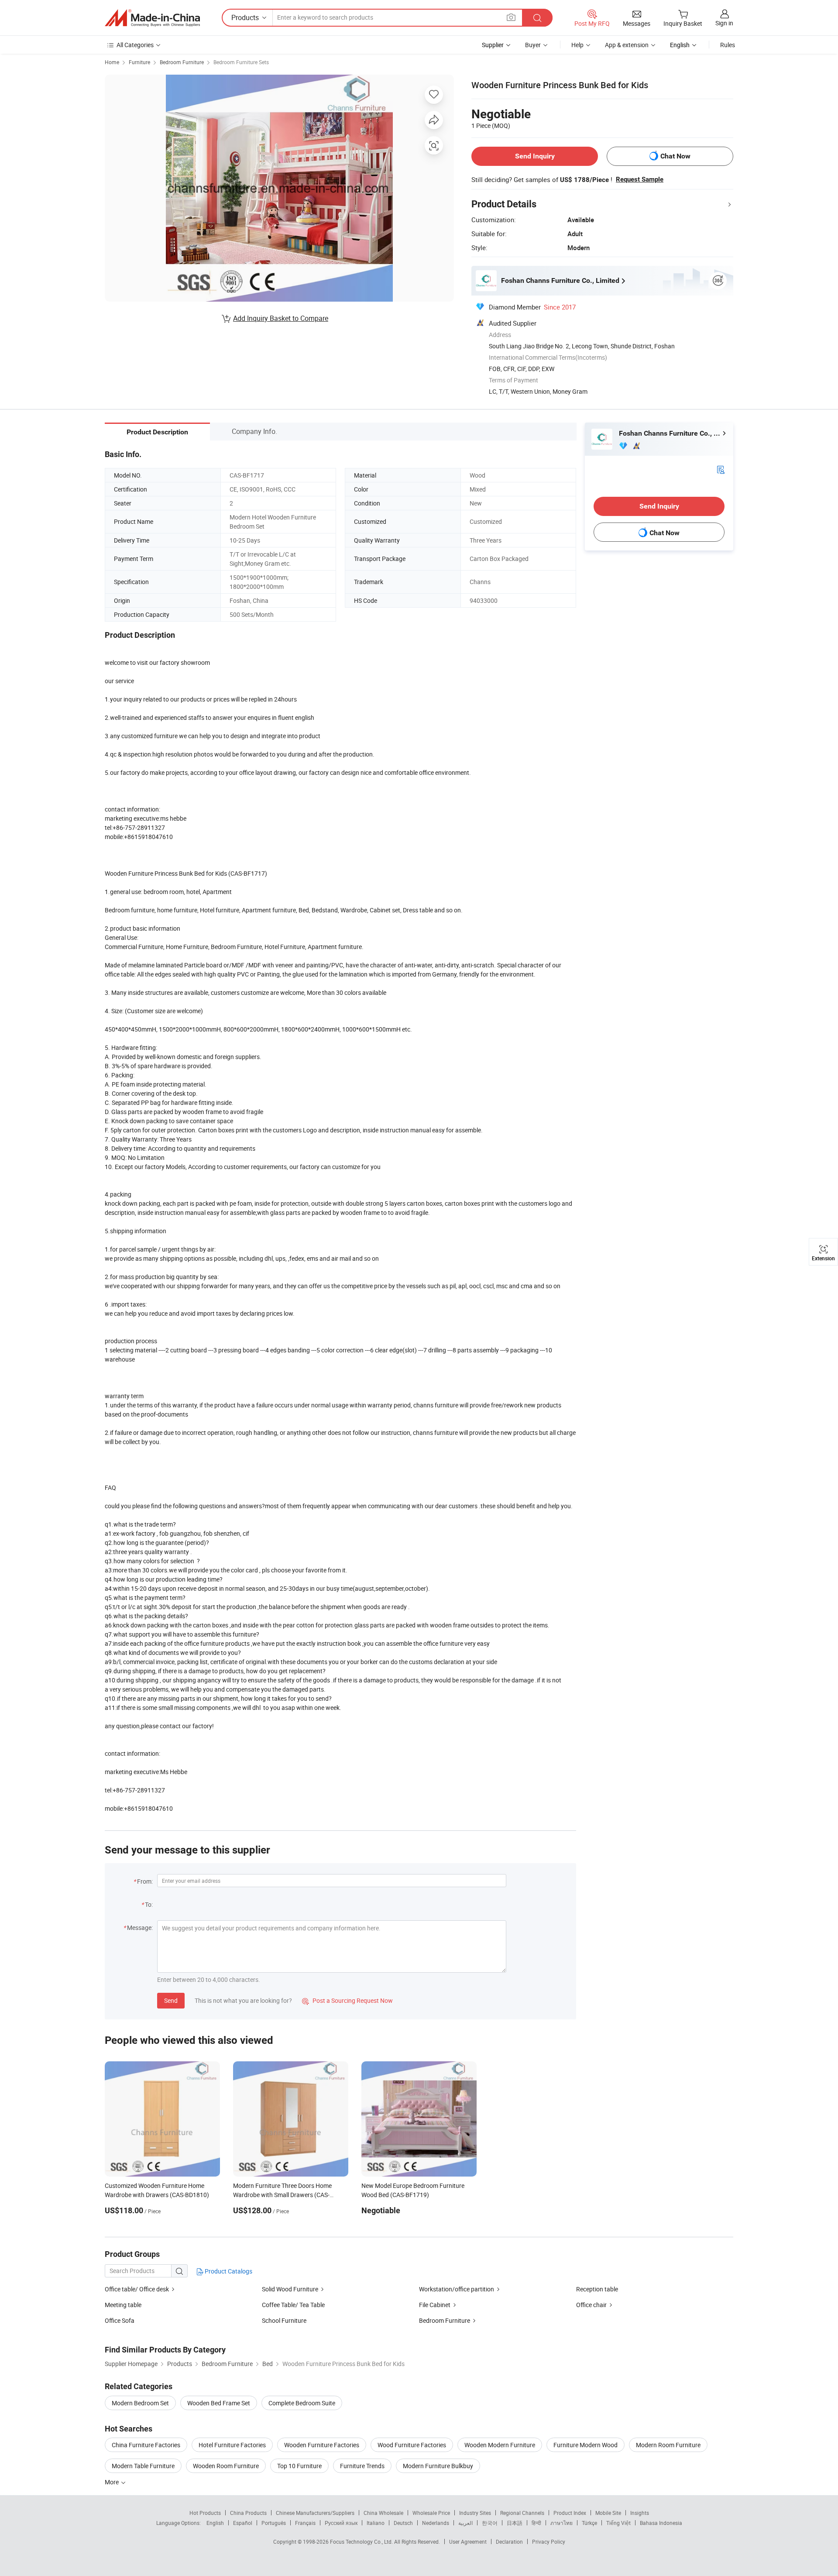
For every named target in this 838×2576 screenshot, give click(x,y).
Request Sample (640, 179)
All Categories (135, 45)
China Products (248, 2513)
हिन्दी (536, 2523)
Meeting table (123, 2305)
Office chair (591, 2305)
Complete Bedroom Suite (302, 2403)
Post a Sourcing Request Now (347, 2000)
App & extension (627, 45)
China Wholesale (383, 2513)
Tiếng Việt (618, 2523)
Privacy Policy (549, 2542)
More (112, 2482)
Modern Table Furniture (143, 2466)
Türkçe (589, 2523)
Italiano (376, 2523)
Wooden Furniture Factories (322, 2445)
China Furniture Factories (146, 2445)
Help (577, 45)
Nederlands (436, 2523)
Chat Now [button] (675, 156)
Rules (728, 45)
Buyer (533, 45)
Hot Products (205, 2513)
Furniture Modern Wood (586, 2445)
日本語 (515, 2523)
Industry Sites (475, 2513)
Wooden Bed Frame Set (219, 2403)
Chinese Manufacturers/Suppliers (315, 2513)
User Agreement (468, 2542)
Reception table (597, 2289)
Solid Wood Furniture (290, 2289)
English (215, 2523)
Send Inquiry (535, 156)
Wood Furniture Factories (412, 2445)
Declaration (509, 2542)
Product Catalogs (228, 2271)
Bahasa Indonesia (661, 2523)
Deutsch (403, 2523)
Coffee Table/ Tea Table (293, 2305)
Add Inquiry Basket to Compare (281, 318)
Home (112, 62)
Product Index (570, 2513)
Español (243, 2523)
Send (171, 2000)
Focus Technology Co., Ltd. (362, 2542)
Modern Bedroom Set (140, 2403)
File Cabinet (435, 2305)
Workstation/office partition (457, 2289)
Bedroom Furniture (182, 62)
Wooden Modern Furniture (500, 2445)
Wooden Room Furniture (226, 2466)
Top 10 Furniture (299, 2466)
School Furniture (284, 2320)
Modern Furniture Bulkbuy (438, 2466)
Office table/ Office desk (137, 2289)
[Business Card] (721, 469)
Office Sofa (120, 2320)
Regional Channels (522, 2513)
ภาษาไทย (562, 2523)
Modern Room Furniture (668, 2445)
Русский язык (341, 2523)
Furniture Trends (362, 2466)
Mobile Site (608, 2513)
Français (305, 2523)
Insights (640, 2513)
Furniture (139, 62)
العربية (465, 2523)
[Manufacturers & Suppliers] (152, 18)
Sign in (724, 23)
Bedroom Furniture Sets (241, 62)
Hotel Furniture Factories (232, 2445)
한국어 (490, 2523)
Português (274, 2523)
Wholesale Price (431, 2513)
